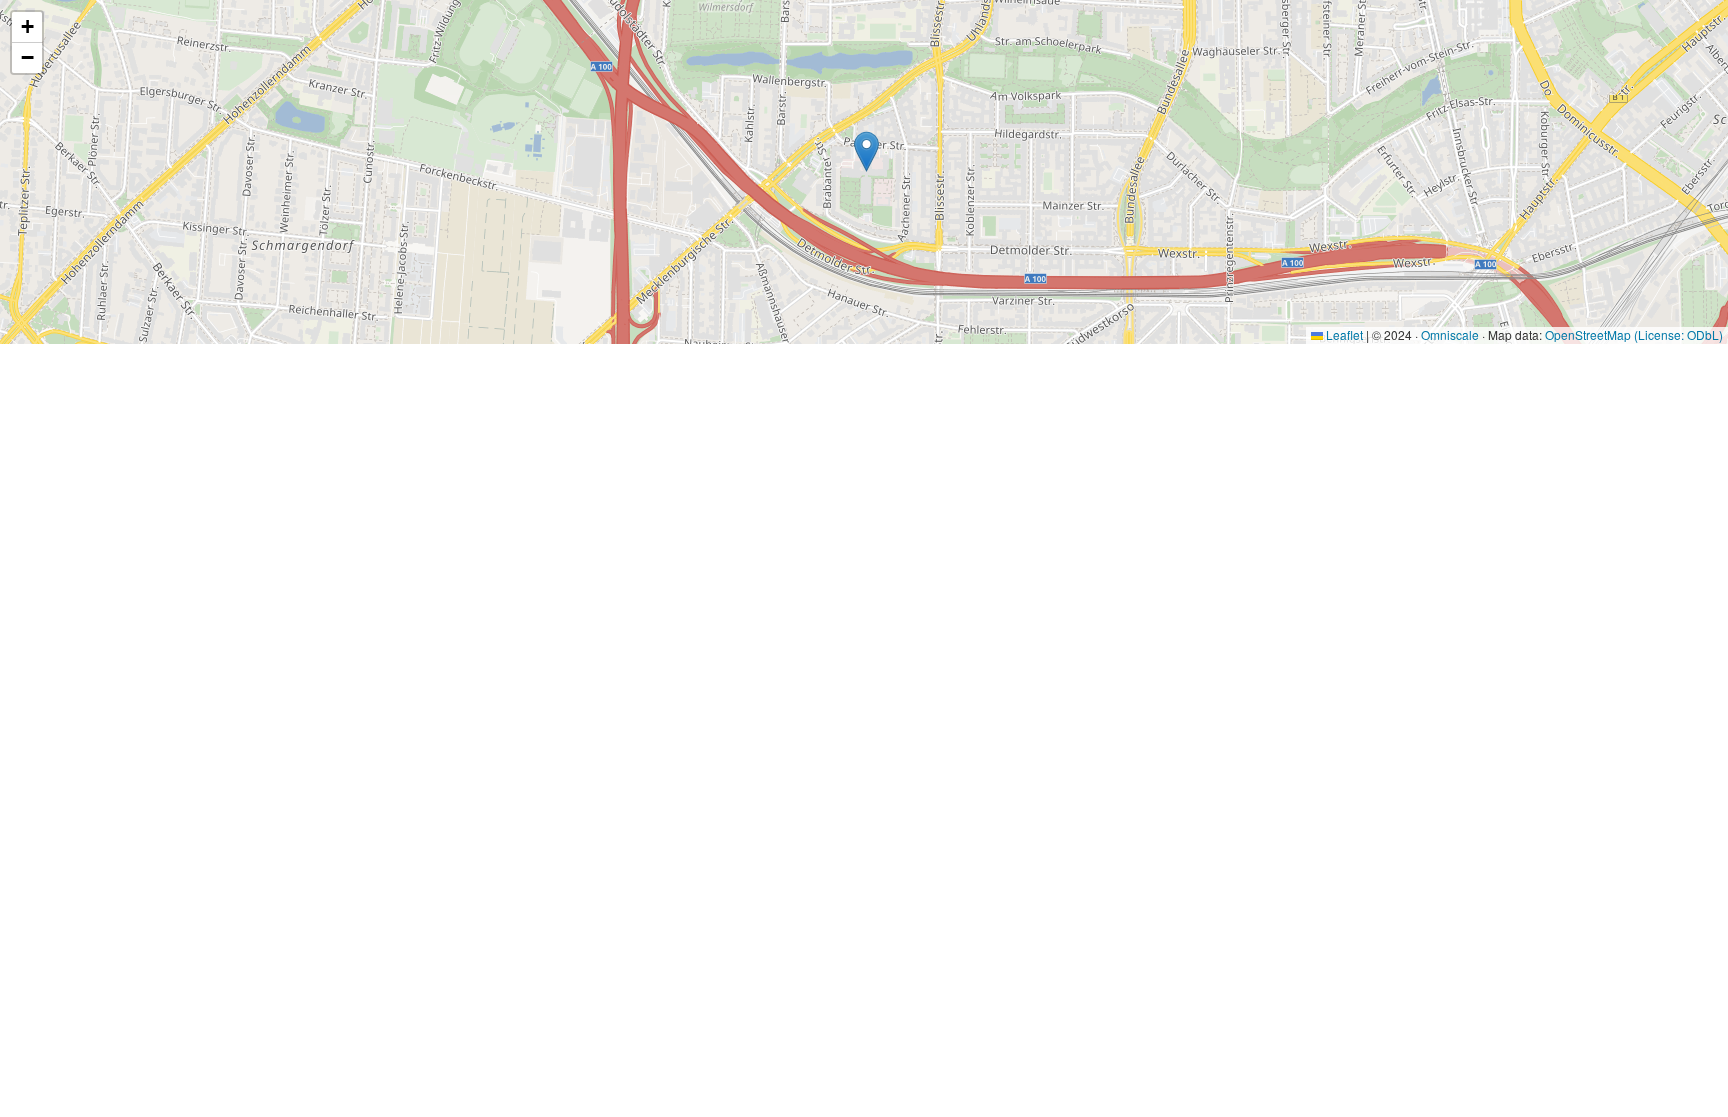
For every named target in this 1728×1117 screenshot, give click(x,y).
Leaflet (1343, 334)
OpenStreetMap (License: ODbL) (1634, 334)
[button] (866, 151)
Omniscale (1450, 334)
